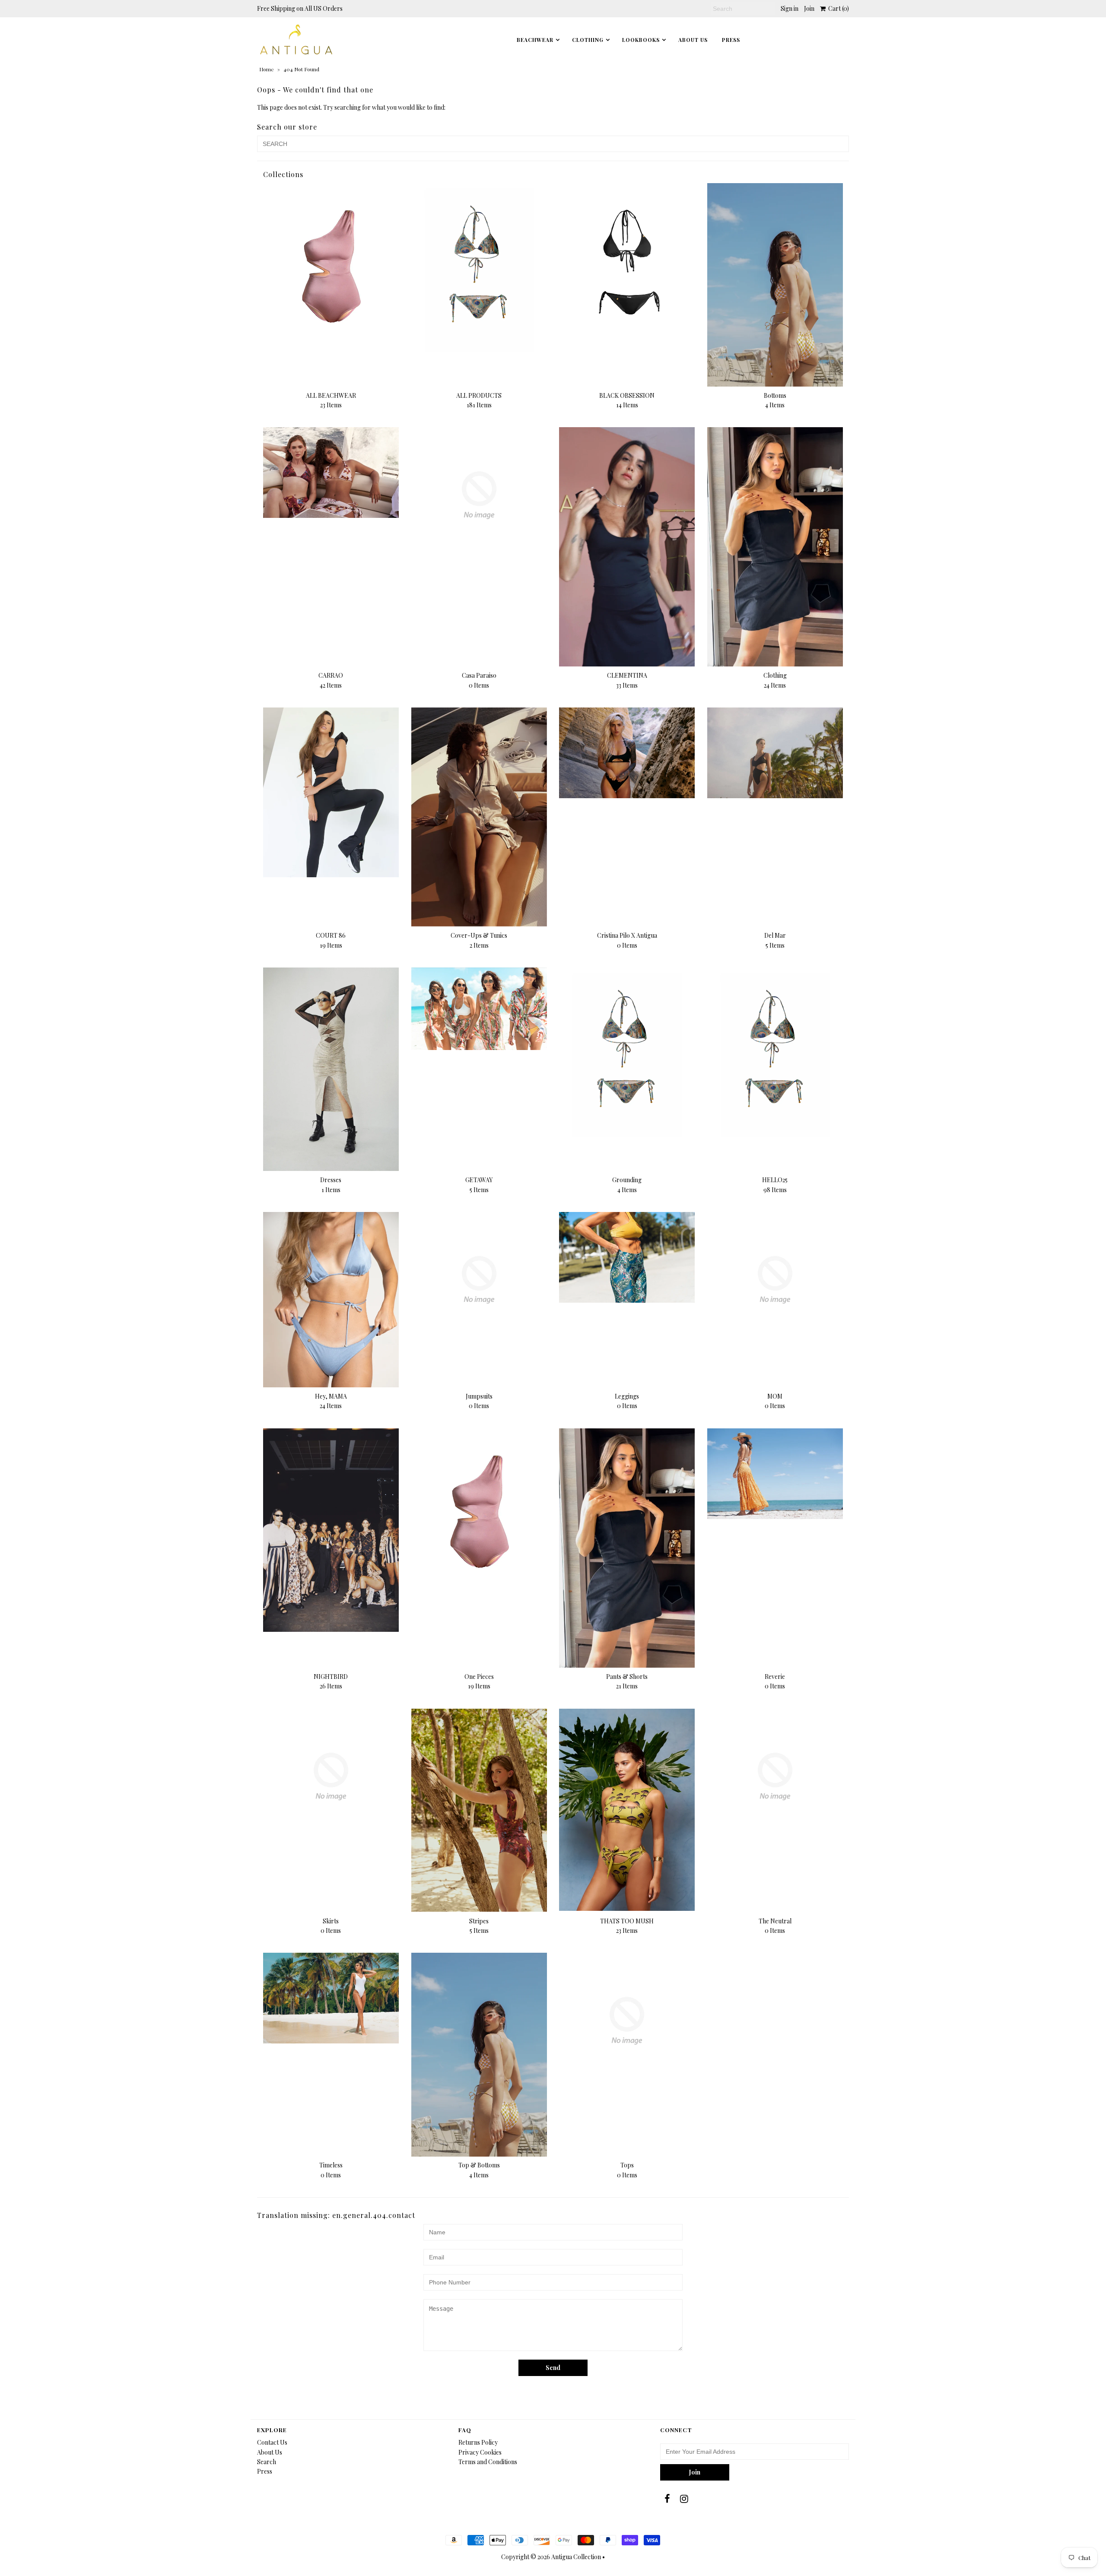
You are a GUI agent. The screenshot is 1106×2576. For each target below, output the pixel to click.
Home (267, 69)
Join (809, 8)
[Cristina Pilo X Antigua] (627, 753)
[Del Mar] (775, 753)
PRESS (731, 40)
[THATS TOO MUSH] (627, 1810)
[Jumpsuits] (479, 1280)
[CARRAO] (331, 472)
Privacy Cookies (480, 2452)
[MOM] (775, 1280)
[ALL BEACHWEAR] (331, 268)
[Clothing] (775, 547)
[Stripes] (479, 1810)
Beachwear (535, 40)
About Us (693, 40)
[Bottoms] (775, 285)
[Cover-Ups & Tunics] (479, 817)
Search (267, 2462)
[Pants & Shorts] (627, 1548)
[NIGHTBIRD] (331, 1530)
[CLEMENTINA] (627, 547)
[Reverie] (775, 1474)
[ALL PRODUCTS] (479, 268)
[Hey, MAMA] (331, 1300)
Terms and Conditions (488, 2462)
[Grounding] (627, 1052)
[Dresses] (331, 1069)
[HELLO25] (775, 1052)
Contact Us (272, 2442)
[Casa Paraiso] (479, 495)
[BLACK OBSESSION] (627, 268)
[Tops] (627, 2021)
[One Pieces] (479, 1513)
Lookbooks (641, 40)
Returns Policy (478, 2442)
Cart (837, 8)
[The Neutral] (775, 1777)
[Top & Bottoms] (479, 2054)
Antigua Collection (576, 2557)
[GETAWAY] (479, 1009)
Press (265, 2471)
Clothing (588, 40)
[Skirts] (331, 1777)
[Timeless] (331, 1998)
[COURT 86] (331, 792)
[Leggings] (627, 1257)
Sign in (790, 8)
